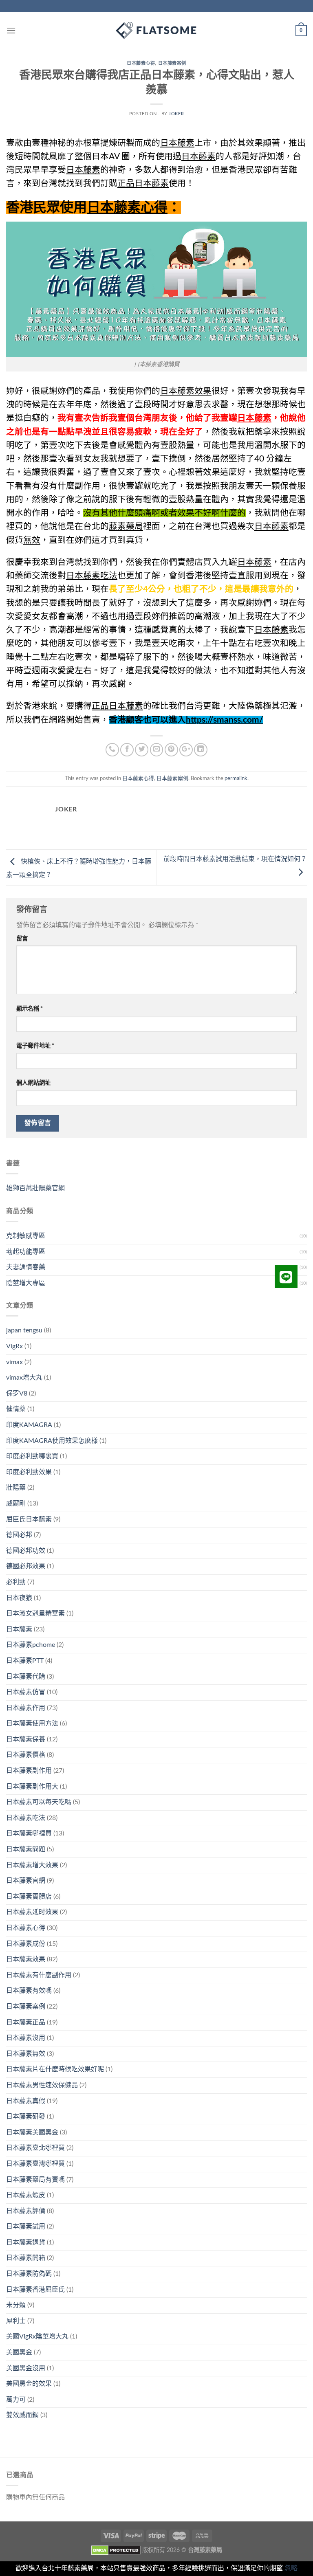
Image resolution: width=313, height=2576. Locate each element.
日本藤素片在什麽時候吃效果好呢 (55, 2069)
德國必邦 (19, 1535)
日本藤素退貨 (26, 2242)
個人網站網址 (33, 1083)
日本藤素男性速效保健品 (42, 2085)
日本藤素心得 (141, 63)
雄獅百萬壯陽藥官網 (35, 1188)
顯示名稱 (30, 1009)
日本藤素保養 (26, 1739)
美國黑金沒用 (26, 2368)
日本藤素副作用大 (32, 1787)
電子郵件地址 (35, 1046)
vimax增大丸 (24, 1378)
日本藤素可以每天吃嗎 (39, 1802)
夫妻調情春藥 (26, 1267)
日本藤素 (19, 1629)
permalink (236, 778)
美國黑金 (19, 2352)
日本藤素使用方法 (32, 1723)
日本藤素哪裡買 (29, 1833)
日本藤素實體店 (29, 1897)
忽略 (291, 2568)
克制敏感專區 (26, 1236)
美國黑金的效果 (29, 2384)
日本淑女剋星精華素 (35, 1613)
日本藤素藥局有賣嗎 (35, 2180)
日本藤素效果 (26, 1959)
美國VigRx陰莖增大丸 (37, 2336)
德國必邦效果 (26, 1566)
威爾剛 (16, 1503)
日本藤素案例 (172, 63)
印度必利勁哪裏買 (32, 1456)
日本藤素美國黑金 (32, 2132)
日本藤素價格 (26, 1755)
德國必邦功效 (26, 1551)
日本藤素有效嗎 (29, 1991)
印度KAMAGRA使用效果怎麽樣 (52, 1441)
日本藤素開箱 (26, 2258)
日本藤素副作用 (29, 1771)
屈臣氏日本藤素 (29, 1519)
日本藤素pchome (31, 1645)
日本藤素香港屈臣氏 (35, 2290)
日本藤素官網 (26, 1881)
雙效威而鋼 (22, 2415)
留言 (22, 939)
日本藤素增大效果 (32, 1865)
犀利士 (16, 2321)
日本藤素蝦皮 (26, 2195)
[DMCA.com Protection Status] (116, 2550)
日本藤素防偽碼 (29, 2274)
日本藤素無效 (26, 2054)
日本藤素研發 (26, 2117)
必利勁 (16, 1582)
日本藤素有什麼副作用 (39, 1975)
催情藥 (16, 1409)
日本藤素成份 (26, 1944)
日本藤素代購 (26, 1677)
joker (176, 114)
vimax (14, 1362)
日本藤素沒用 (26, 2038)
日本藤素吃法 (26, 1818)
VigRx (14, 1346)
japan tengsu (24, 1330)
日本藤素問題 (26, 1849)
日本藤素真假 (26, 2101)
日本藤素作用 (26, 1708)
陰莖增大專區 (26, 1283)
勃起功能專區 (26, 1252)
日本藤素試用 (26, 2227)
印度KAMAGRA (29, 1425)
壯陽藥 (16, 1488)
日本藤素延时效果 (32, 1912)
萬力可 (16, 2400)
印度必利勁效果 (29, 1472)
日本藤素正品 (26, 2022)
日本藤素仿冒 (26, 1692)
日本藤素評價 (26, 2211)
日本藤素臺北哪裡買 (35, 2148)
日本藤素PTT (25, 1661)
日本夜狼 (19, 1598)
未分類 (16, 2305)
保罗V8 (17, 1394)
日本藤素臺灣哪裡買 (35, 2164)
